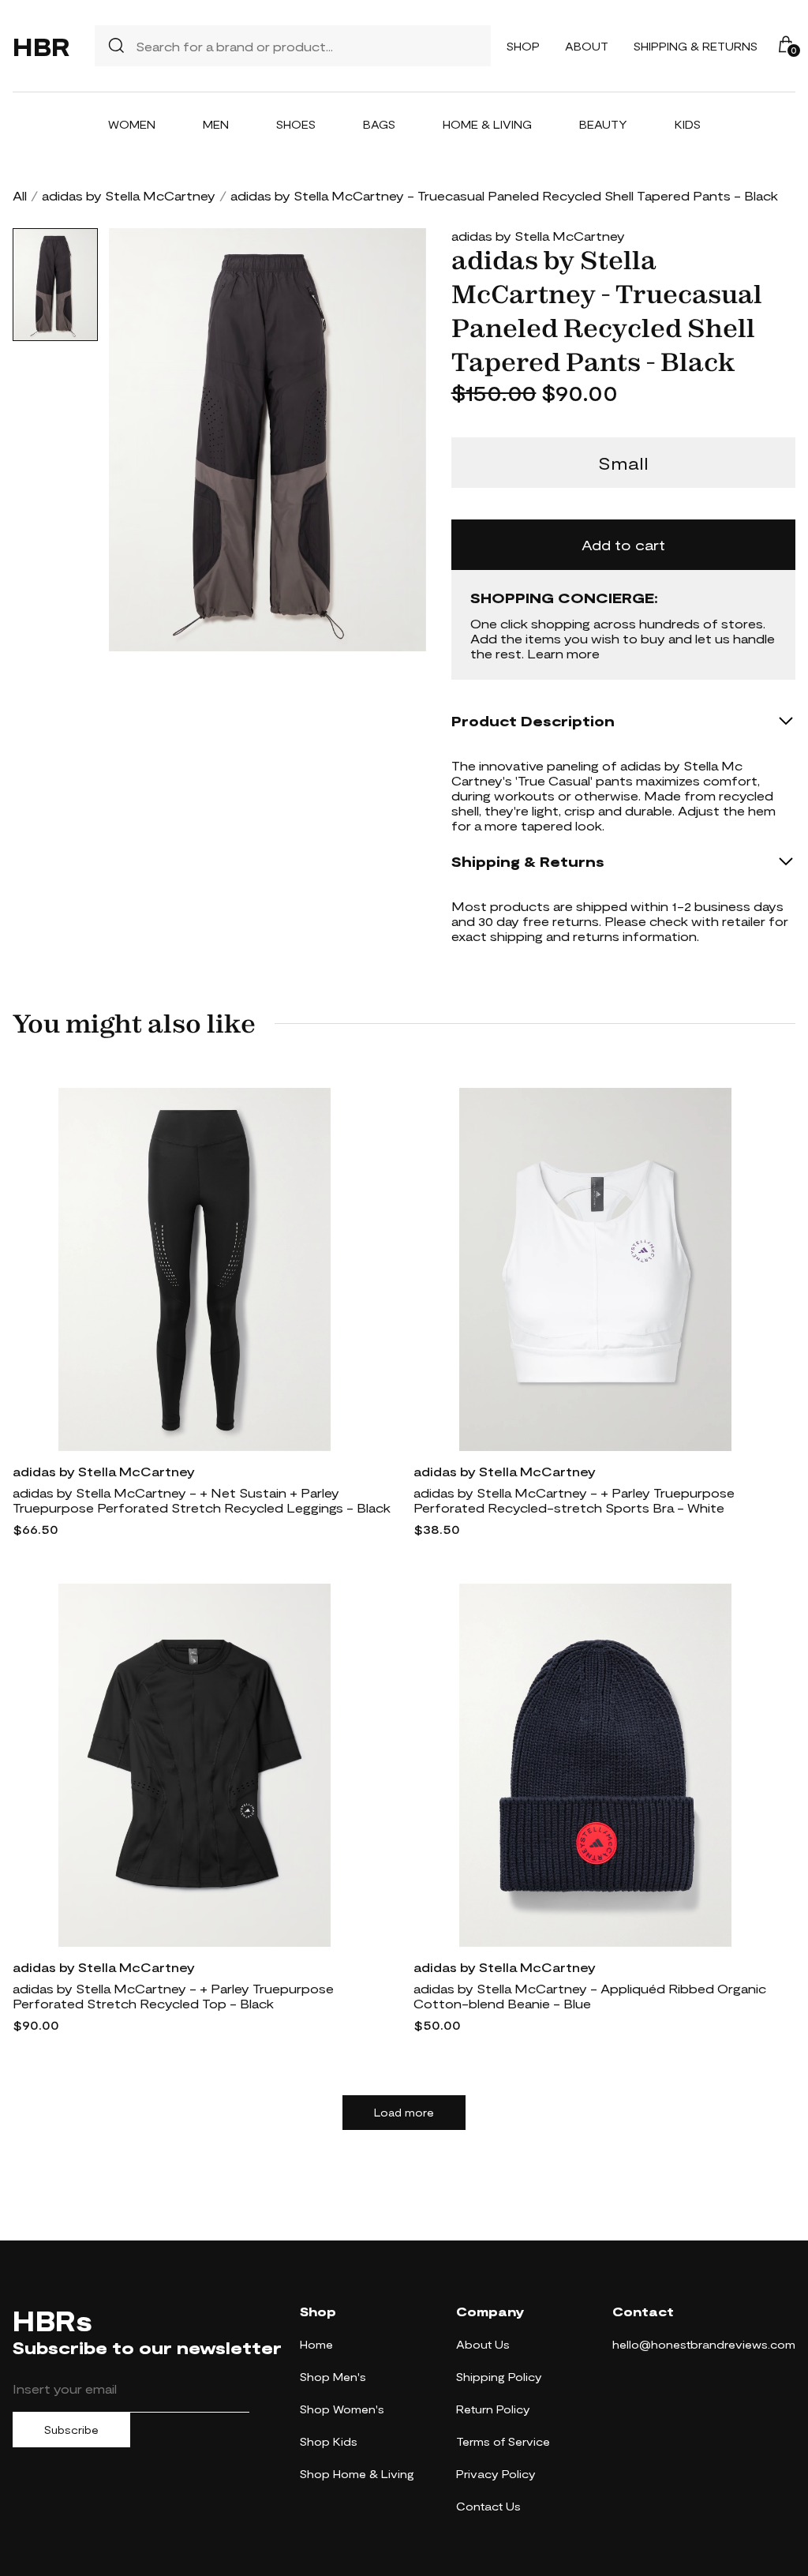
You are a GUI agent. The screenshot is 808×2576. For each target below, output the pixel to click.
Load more (404, 2113)
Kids (688, 124)
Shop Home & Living (357, 2474)
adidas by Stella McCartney (129, 195)
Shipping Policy (499, 2377)
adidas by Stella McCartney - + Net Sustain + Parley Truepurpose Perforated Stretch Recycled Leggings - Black (202, 1500)
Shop (523, 46)
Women (132, 124)
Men (216, 124)
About (587, 46)
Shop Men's (333, 2377)
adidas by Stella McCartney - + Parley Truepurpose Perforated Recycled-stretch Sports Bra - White (574, 1500)
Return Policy (493, 2409)
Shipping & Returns (696, 46)
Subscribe (71, 2430)
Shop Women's (342, 2409)
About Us (483, 2344)
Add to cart (623, 545)
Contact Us (488, 2506)
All (20, 195)
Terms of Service (503, 2441)
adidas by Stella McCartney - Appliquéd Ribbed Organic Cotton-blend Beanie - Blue (590, 1996)
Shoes (296, 124)
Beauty (603, 124)
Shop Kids (329, 2441)
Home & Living (487, 124)
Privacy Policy (496, 2474)
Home (316, 2344)
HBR (41, 46)
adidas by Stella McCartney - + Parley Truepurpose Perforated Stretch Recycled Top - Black (173, 1996)
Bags (379, 124)
